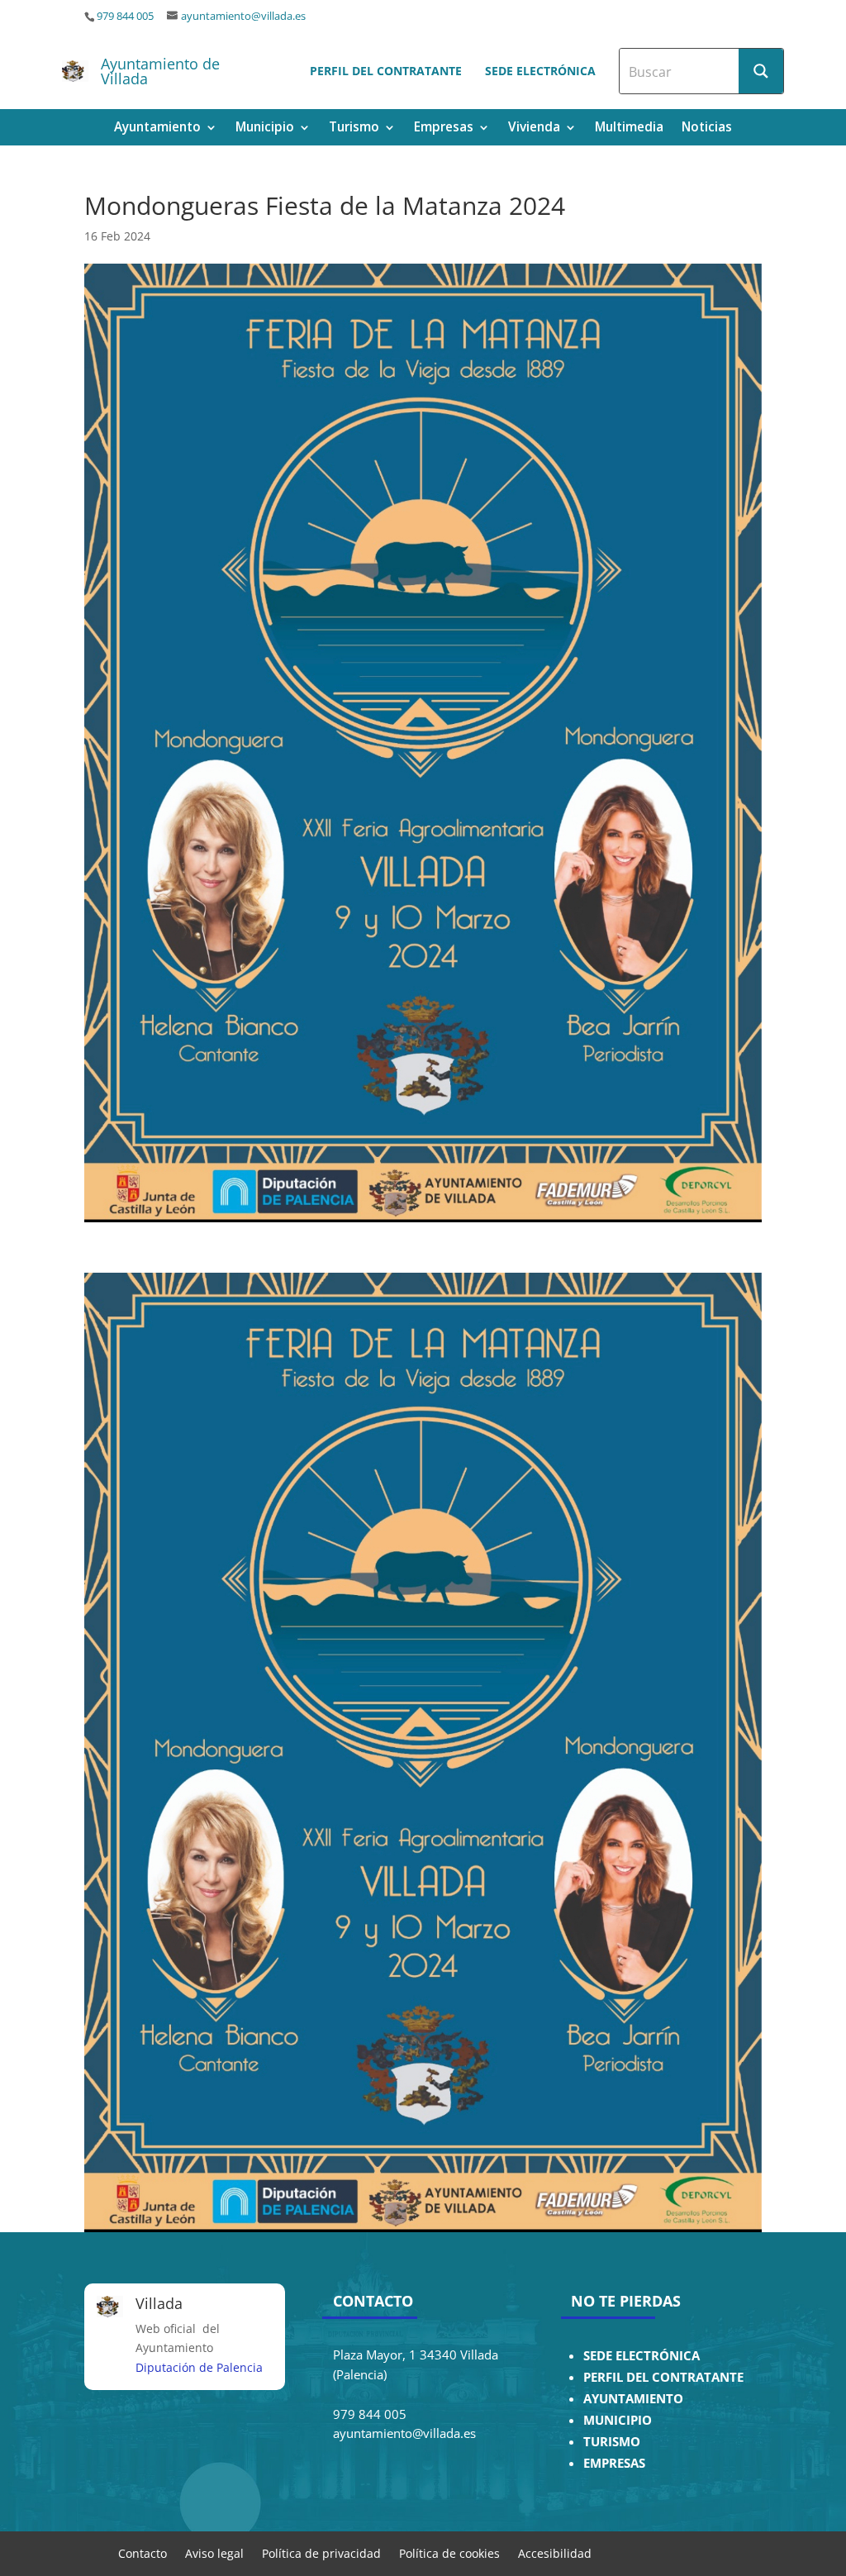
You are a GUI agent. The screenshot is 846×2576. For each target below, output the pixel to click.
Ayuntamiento (157, 129)
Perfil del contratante (386, 71)
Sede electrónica (540, 71)
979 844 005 (125, 16)
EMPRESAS (614, 2463)
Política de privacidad (321, 2552)
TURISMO (612, 2442)
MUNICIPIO (618, 2420)
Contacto (143, 2552)
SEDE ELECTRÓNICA (642, 2356)
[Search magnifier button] (761, 71)
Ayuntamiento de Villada (160, 71)
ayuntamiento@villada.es (243, 16)
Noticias (707, 129)
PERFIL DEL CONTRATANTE (663, 2377)
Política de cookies (449, 2552)
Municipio (265, 129)
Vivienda (534, 129)
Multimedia (629, 129)
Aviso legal (214, 2552)
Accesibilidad (555, 2552)
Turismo (354, 129)
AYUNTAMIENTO (633, 2399)
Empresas (444, 129)
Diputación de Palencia (199, 2367)
